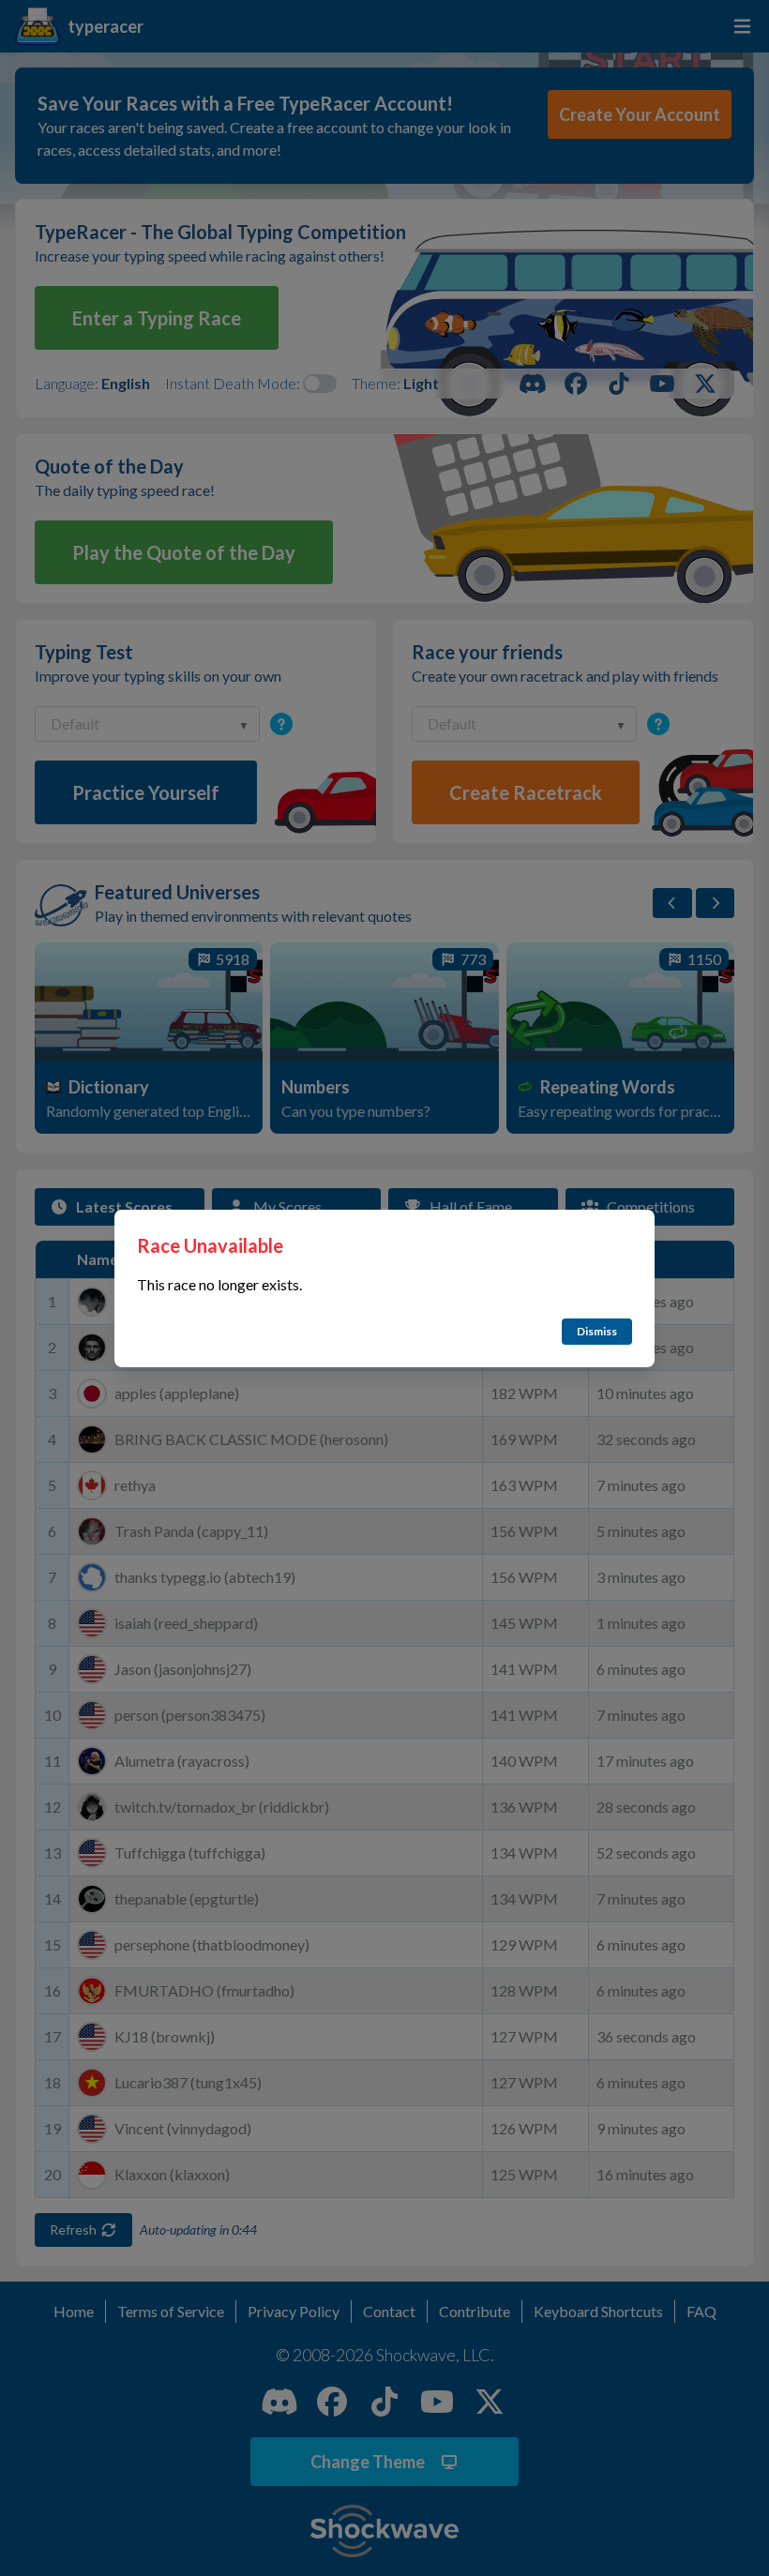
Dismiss (597, 1331)
